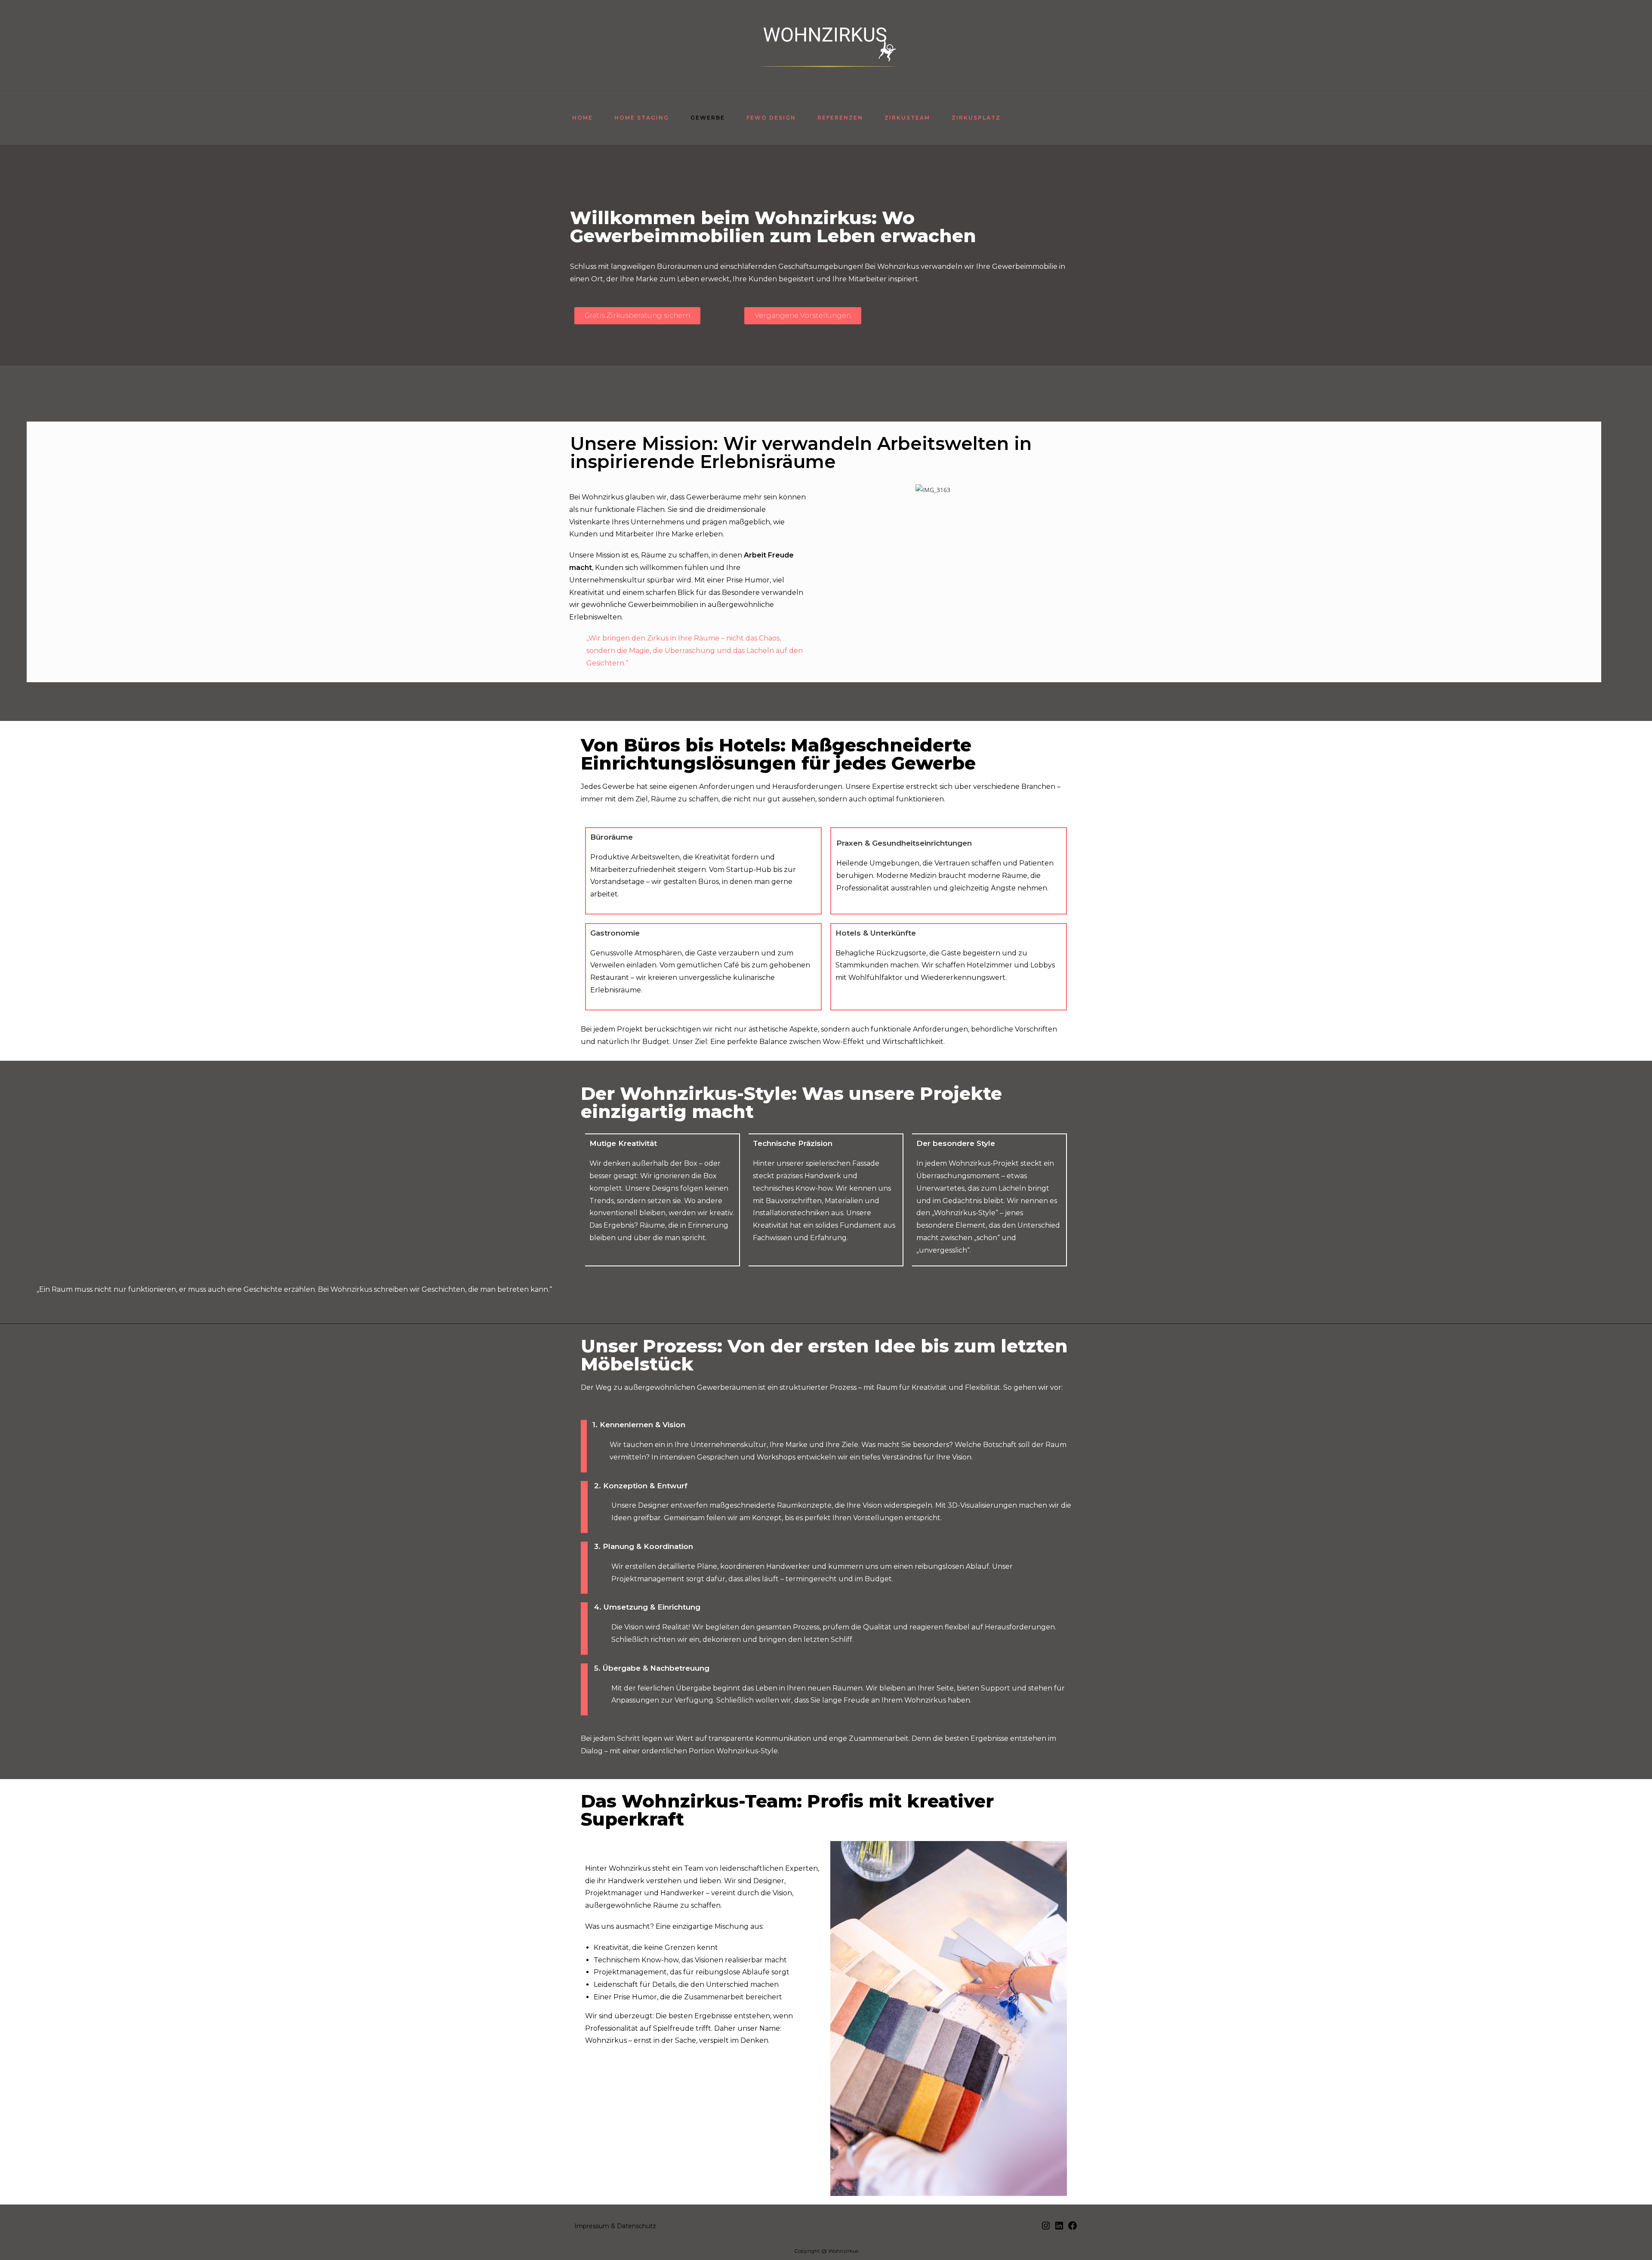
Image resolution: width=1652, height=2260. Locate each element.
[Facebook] (1073, 2229)
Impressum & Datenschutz (615, 2226)
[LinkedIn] (1059, 2229)
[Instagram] (1046, 2229)
